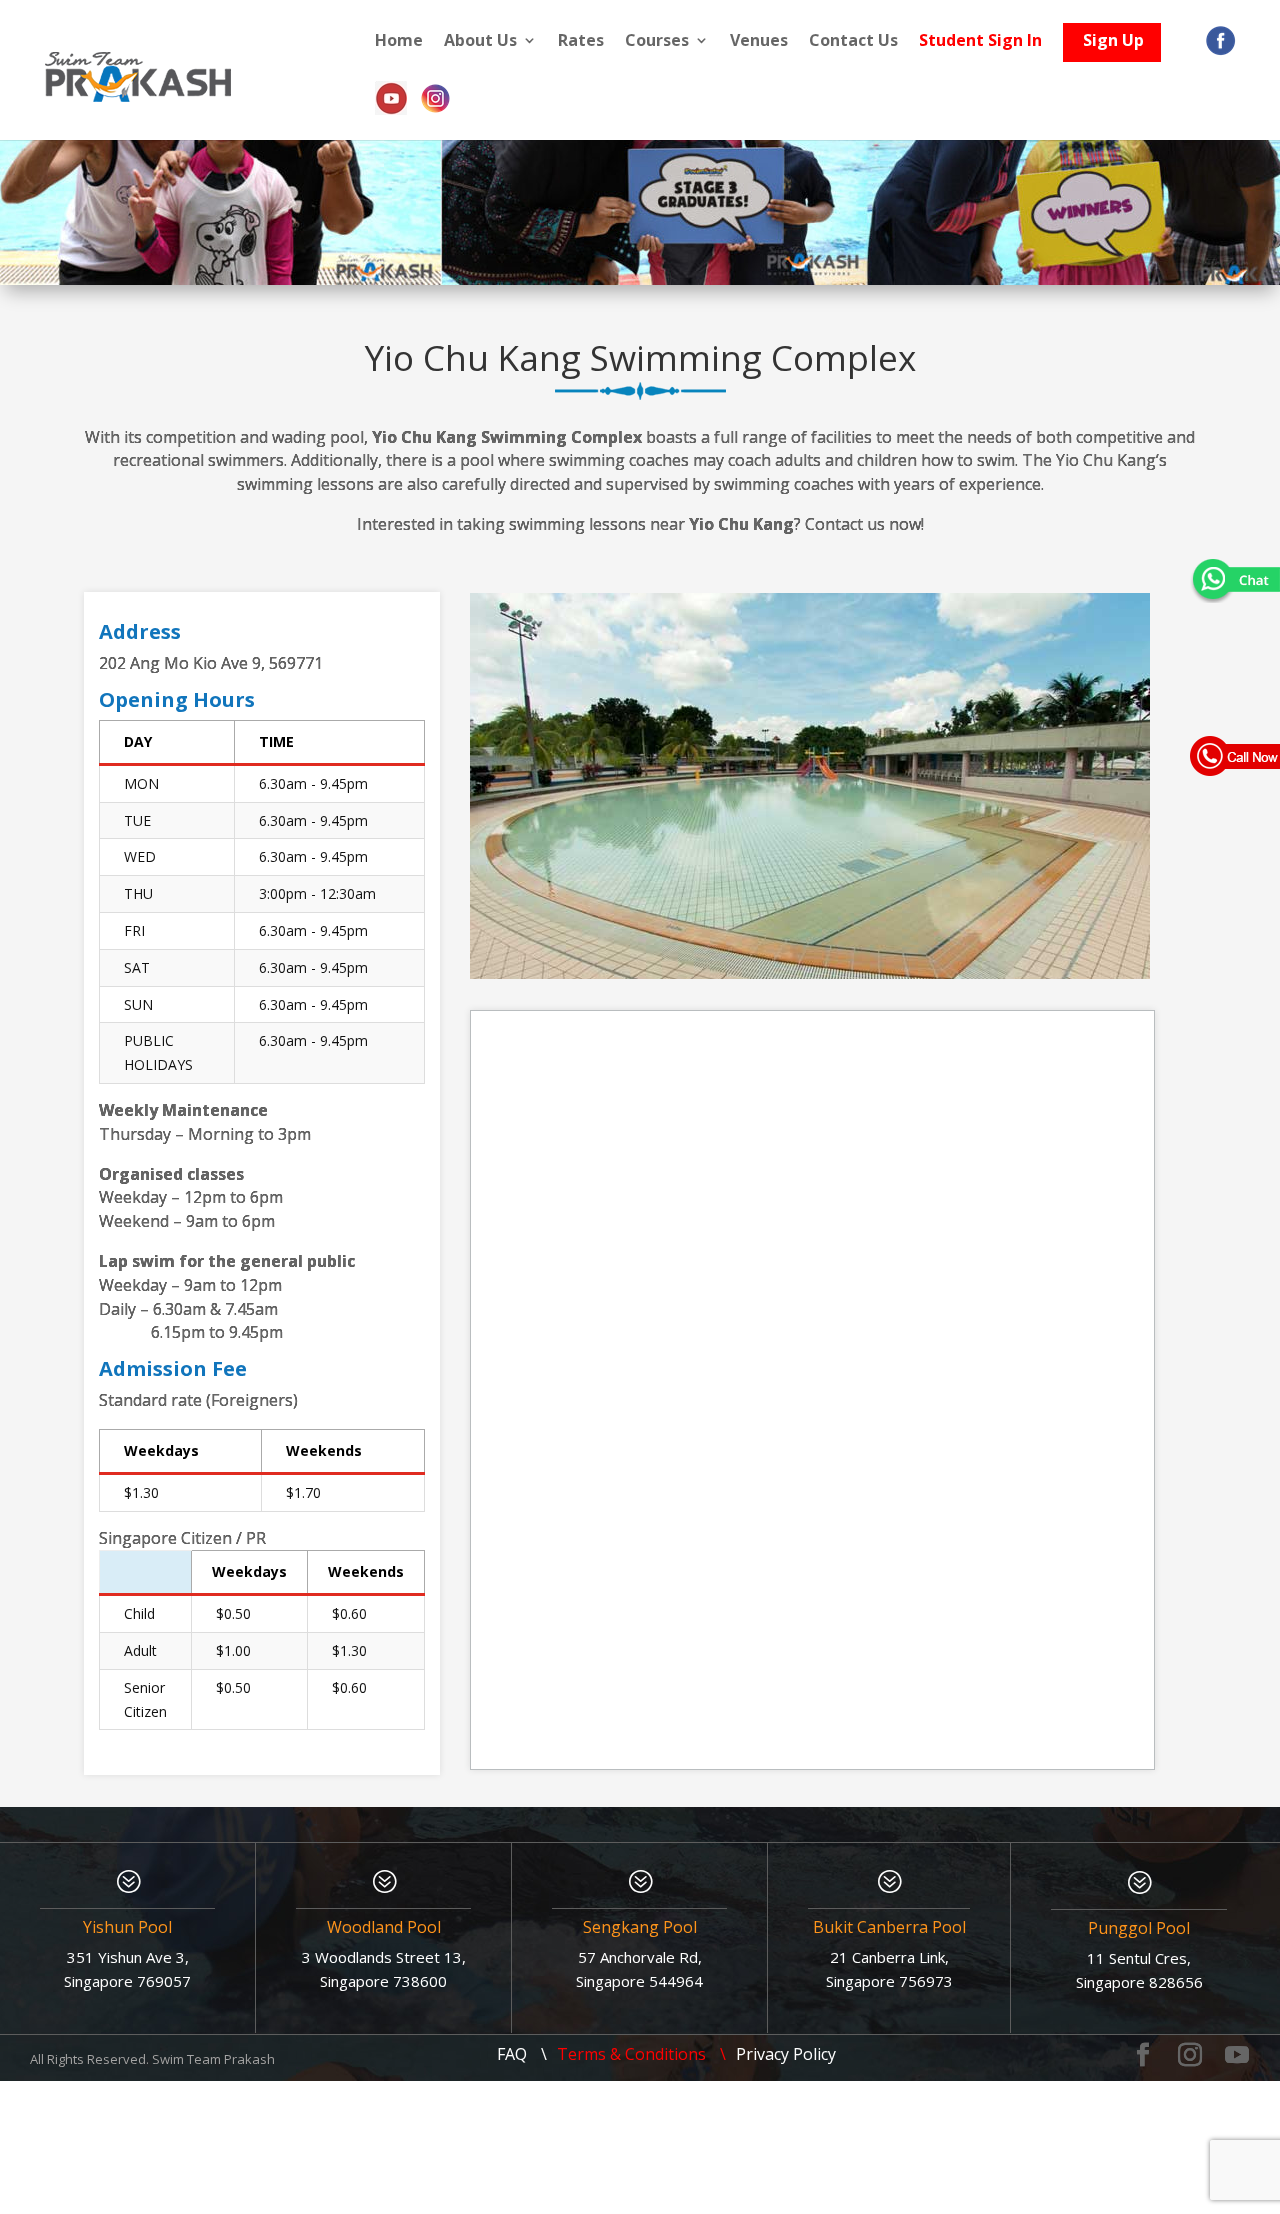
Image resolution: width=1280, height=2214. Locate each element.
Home (399, 41)
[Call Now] (1235, 755)
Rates (581, 41)
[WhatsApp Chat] (1235, 578)
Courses (657, 41)
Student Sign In (980, 41)
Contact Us (853, 41)
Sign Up (1113, 45)
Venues (759, 41)
